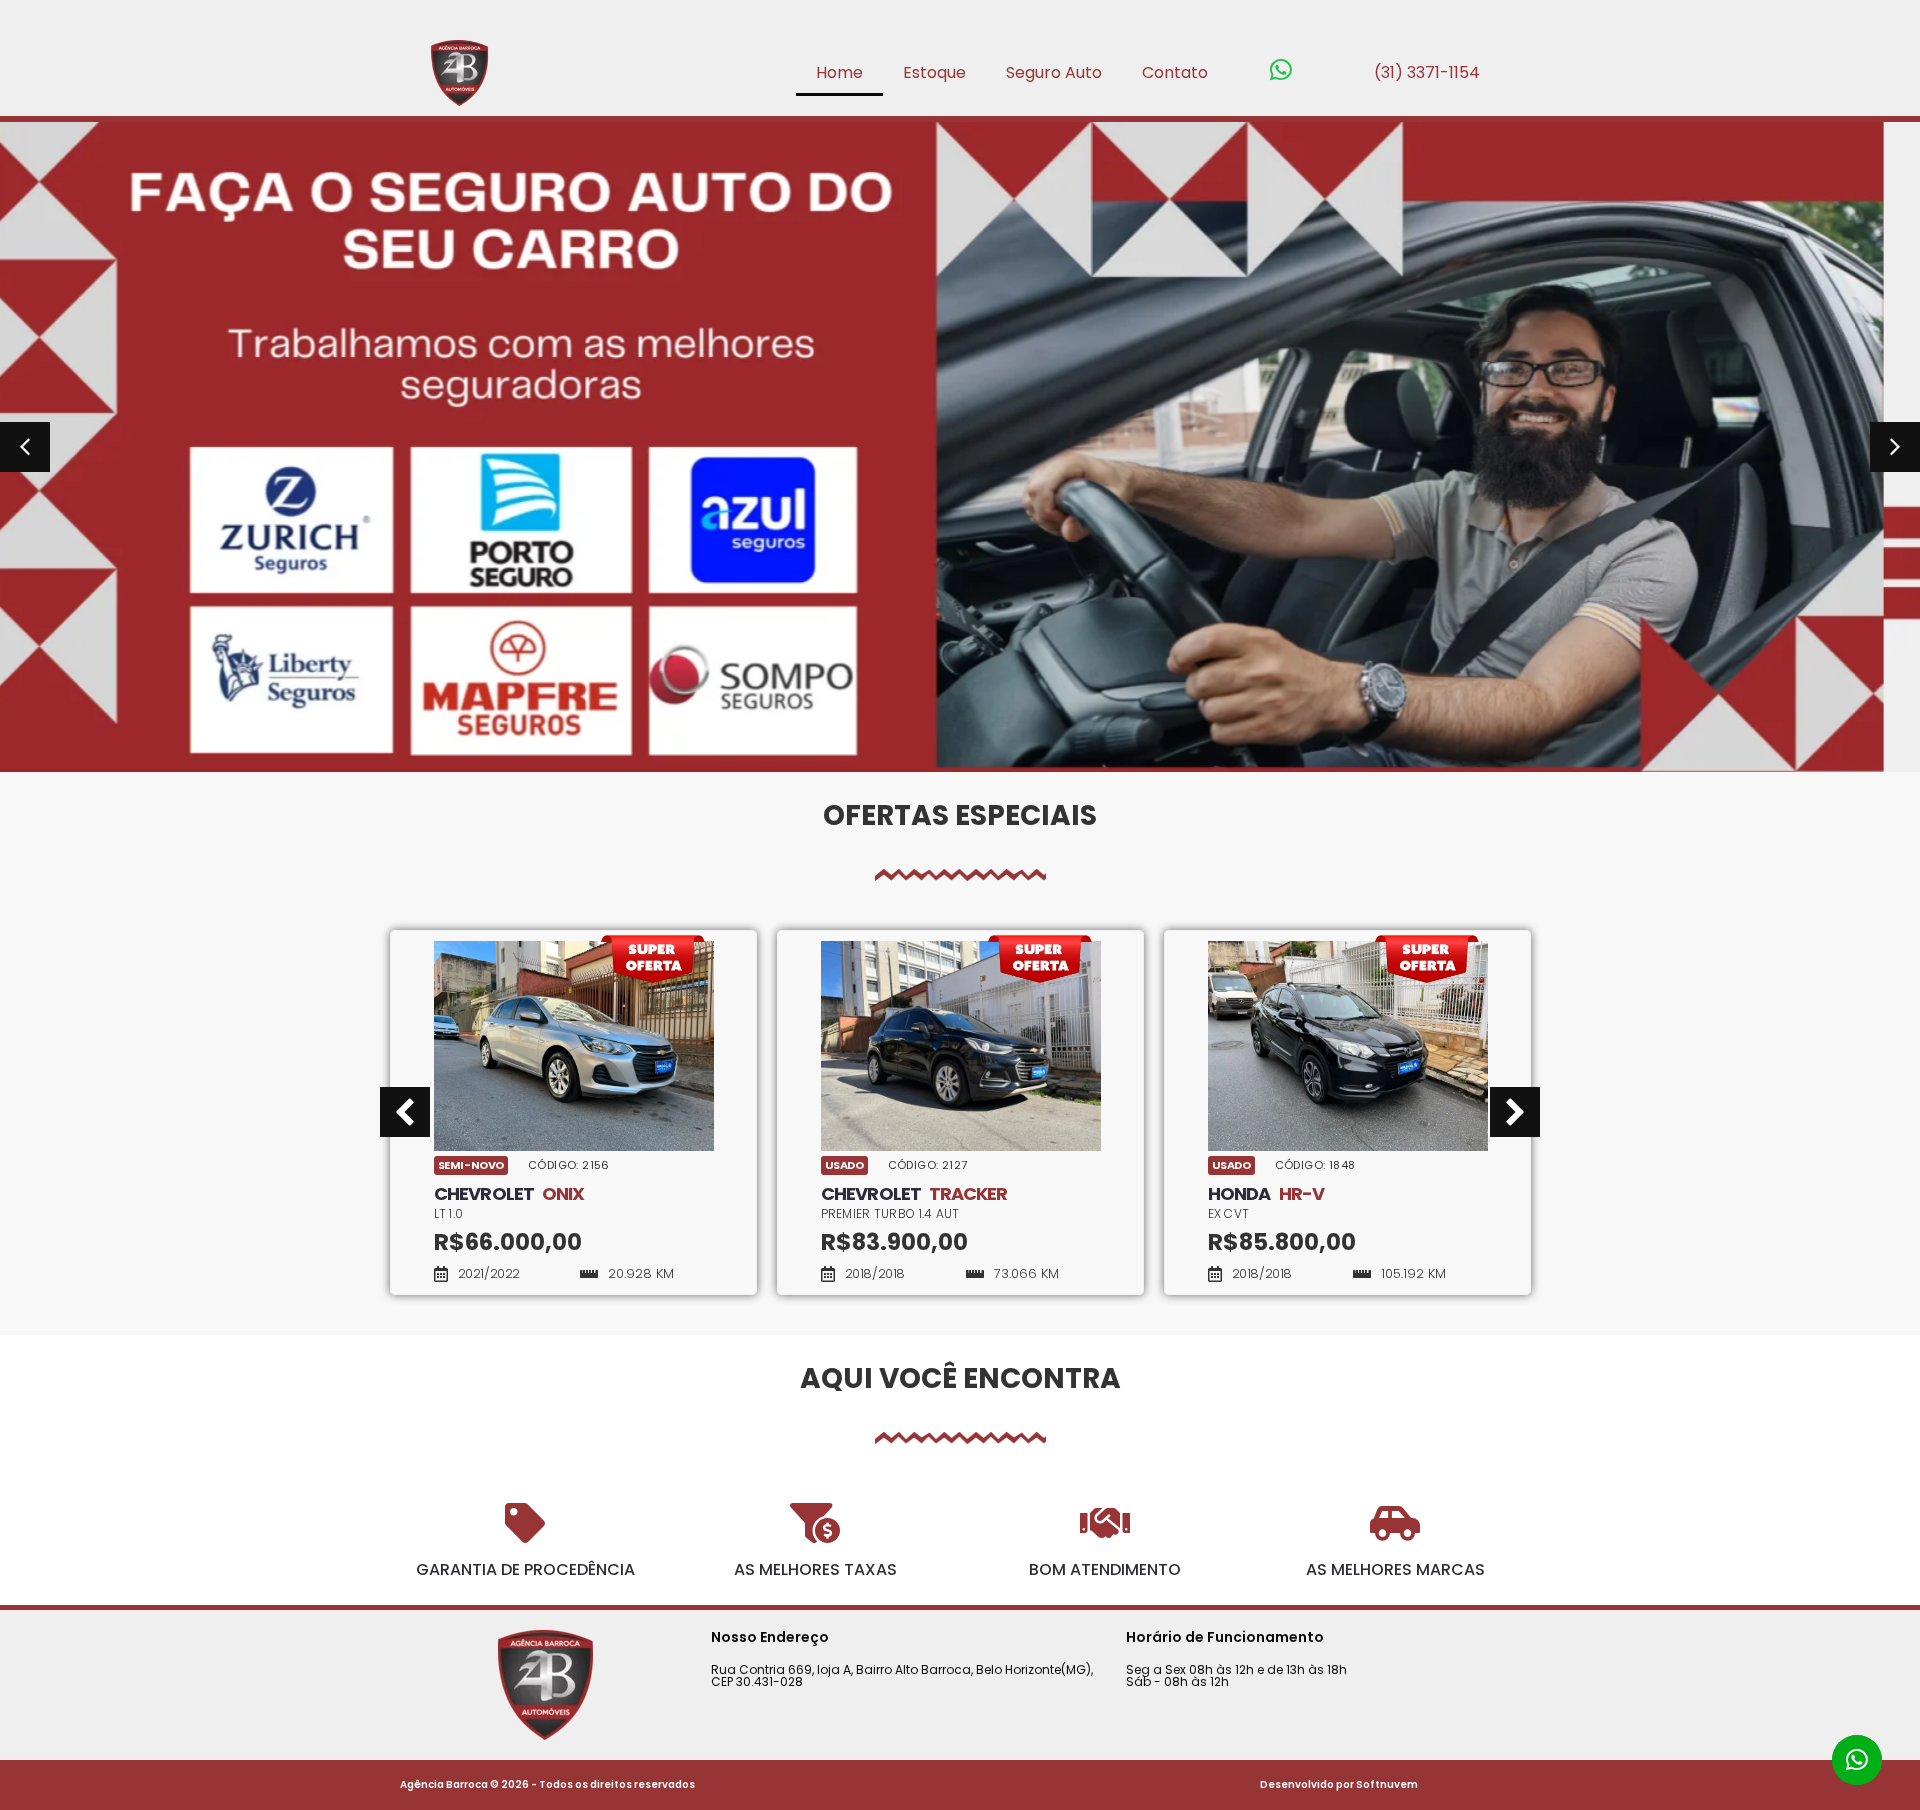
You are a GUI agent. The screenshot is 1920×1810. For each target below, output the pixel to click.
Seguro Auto (1054, 72)
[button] (25, 447)
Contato (1175, 72)
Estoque (934, 72)
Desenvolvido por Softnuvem (1339, 1784)
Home (839, 72)
